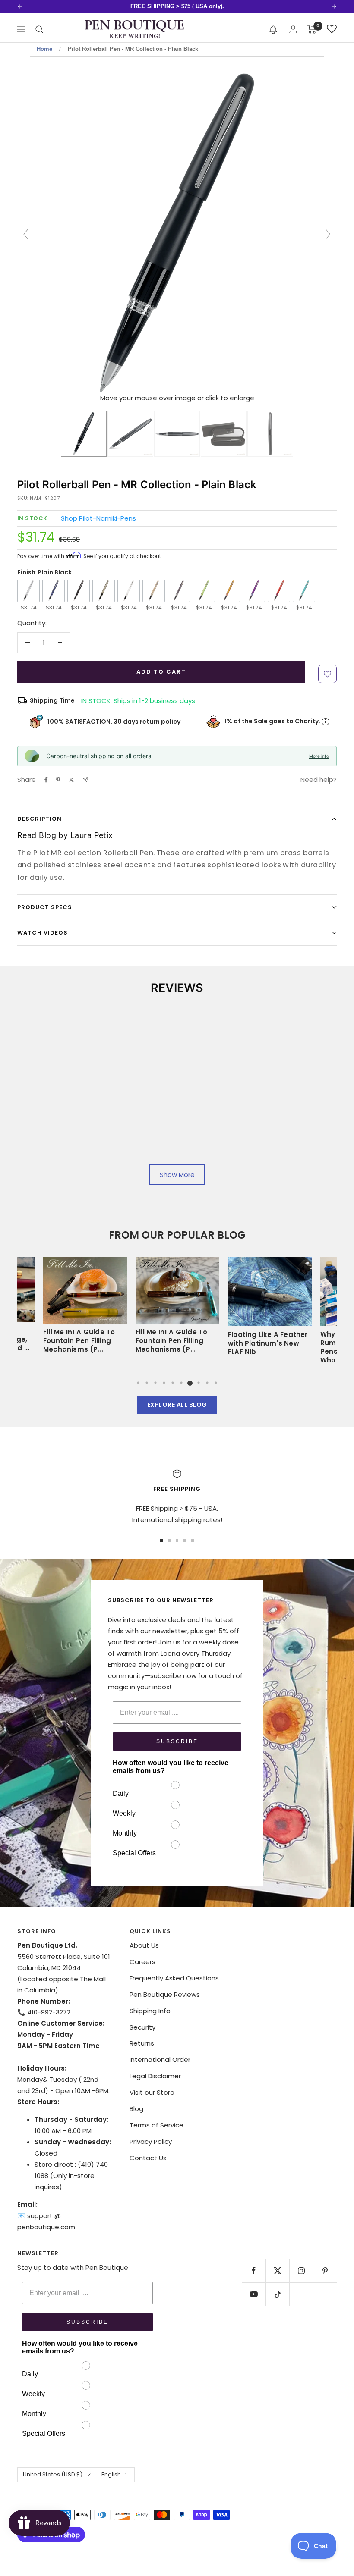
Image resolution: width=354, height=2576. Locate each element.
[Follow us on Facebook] (254, 2270)
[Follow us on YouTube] (254, 2294)
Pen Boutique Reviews (165, 1994)
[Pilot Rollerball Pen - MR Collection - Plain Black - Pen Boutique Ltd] (84, 434)
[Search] (39, 29)
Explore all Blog (177, 1405)
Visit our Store (152, 2092)
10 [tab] (216, 1383)
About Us (144, 1945)
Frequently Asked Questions (174, 1978)
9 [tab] (207, 1383)
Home (44, 49)
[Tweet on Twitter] (71, 780)
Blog (136, 2109)
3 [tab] (155, 1383)
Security (142, 2027)
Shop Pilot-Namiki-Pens (98, 518)
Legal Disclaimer (155, 2076)
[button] (273, 29)
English (111, 2474)
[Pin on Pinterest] (58, 780)
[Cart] (312, 29)
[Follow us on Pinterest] (325, 2270)
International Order (160, 2060)
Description (40, 819)
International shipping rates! (177, 1520)
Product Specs (45, 907)
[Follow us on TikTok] (277, 2294)
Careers (142, 1962)
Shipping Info (150, 2011)
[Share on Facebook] (46, 780)
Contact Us (148, 2158)
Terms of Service (156, 2125)
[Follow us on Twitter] (277, 2270)
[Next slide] (328, 234)
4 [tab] (164, 1383)
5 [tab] (173, 1383)
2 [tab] (147, 1383)
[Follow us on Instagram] (301, 2270)
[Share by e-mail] (86, 780)
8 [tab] (199, 1383)
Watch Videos (43, 933)
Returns (142, 2043)
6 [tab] (181, 1383)
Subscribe (177, 1741)
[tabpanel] (177, 1309)
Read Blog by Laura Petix (65, 835)
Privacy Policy (151, 2141)
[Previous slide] (26, 234)
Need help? (319, 780)
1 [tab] (138, 1383)
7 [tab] (190, 1383)
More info (319, 756)
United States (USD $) (53, 2474)
